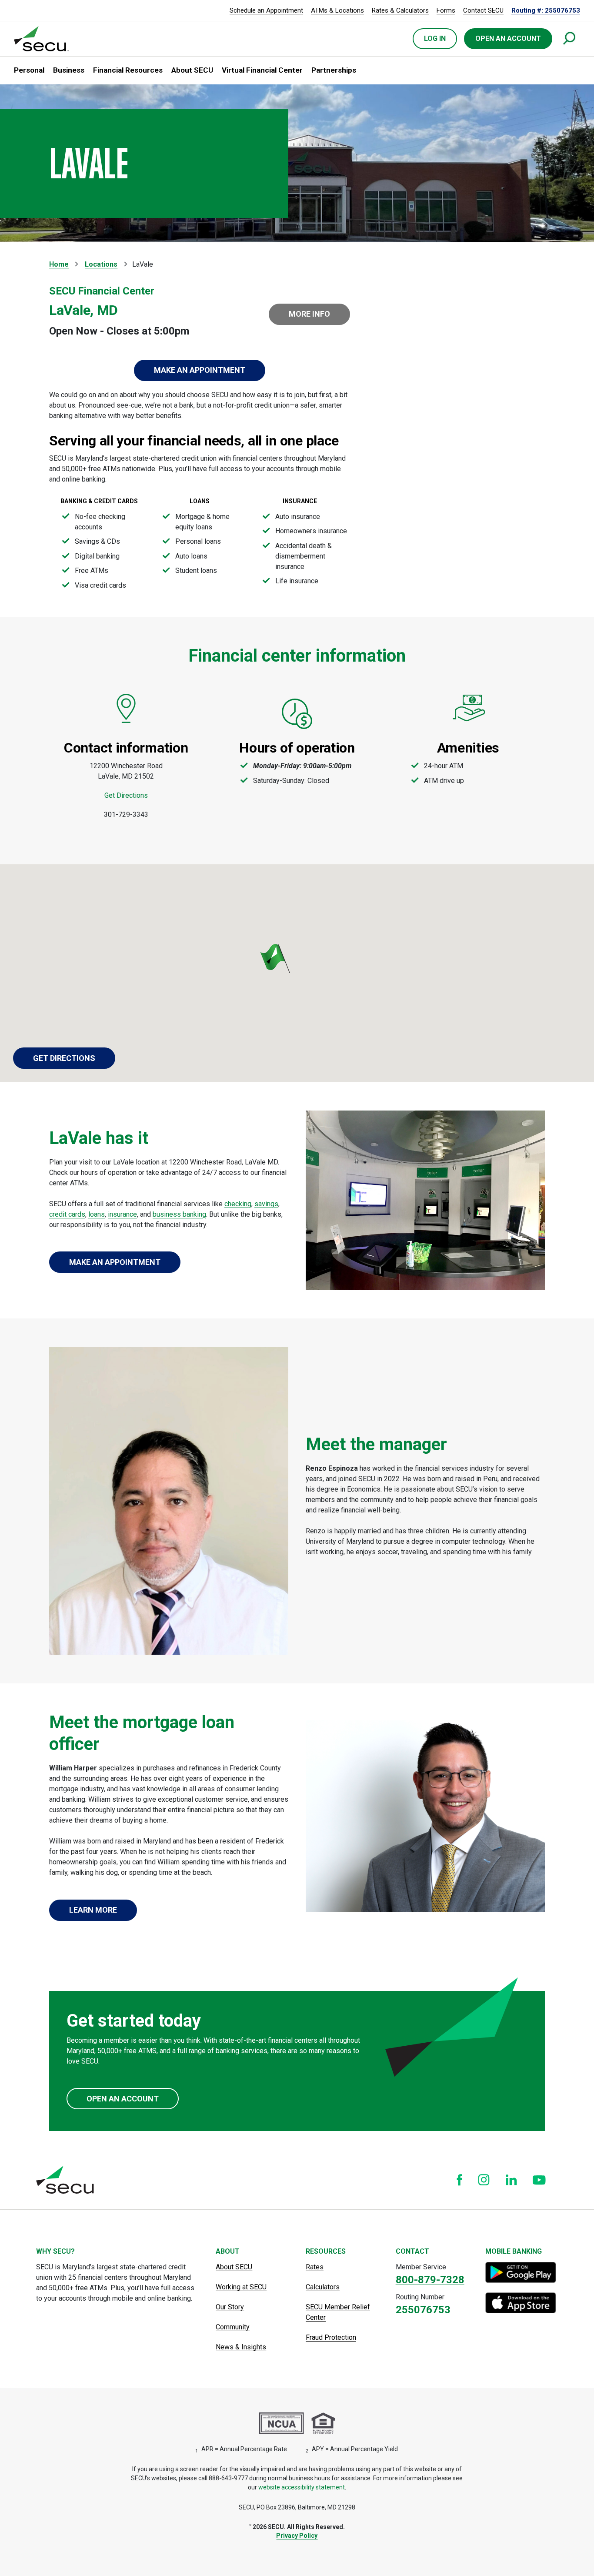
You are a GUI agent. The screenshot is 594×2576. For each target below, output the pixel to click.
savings (266, 1204)
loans (97, 1214)
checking (238, 1204)
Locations (101, 264)
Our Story (230, 2307)
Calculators (323, 2287)
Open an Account (123, 2099)
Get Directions (126, 795)
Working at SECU (241, 2287)
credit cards (67, 1214)
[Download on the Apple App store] (522, 2303)
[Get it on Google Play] (522, 2272)
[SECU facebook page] (459, 2180)
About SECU (234, 2267)
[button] (29, 70)
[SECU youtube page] (539, 2180)
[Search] (570, 39)
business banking (179, 1214)
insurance (122, 1214)
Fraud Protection (331, 2337)
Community (233, 2327)
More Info (309, 314)
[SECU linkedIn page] (511, 2180)
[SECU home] (42, 39)
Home (59, 264)
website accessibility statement (302, 2487)
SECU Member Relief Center (338, 2312)
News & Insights (241, 2347)
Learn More (93, 1910)
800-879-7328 (430, 2280)
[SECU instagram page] (484, 2180)
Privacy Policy (297, 2536)
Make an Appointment (200, 370)
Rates (315, 2267)
